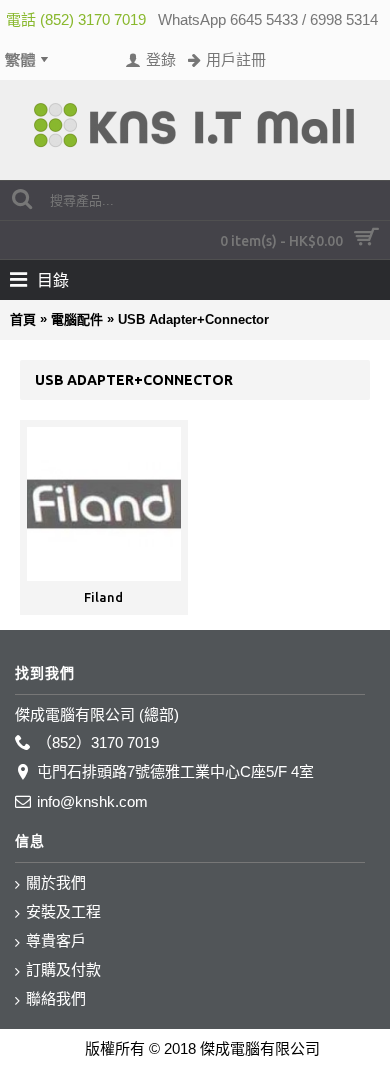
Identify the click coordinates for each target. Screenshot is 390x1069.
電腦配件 (77, 319)
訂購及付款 (63, 969)
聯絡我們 (56, 998)
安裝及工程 (63, 911)
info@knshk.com (92, 801)
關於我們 (56, 882)
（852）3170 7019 (98, 742)
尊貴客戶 (56, 940)
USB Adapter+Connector (193, 319)
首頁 (23, 319)
